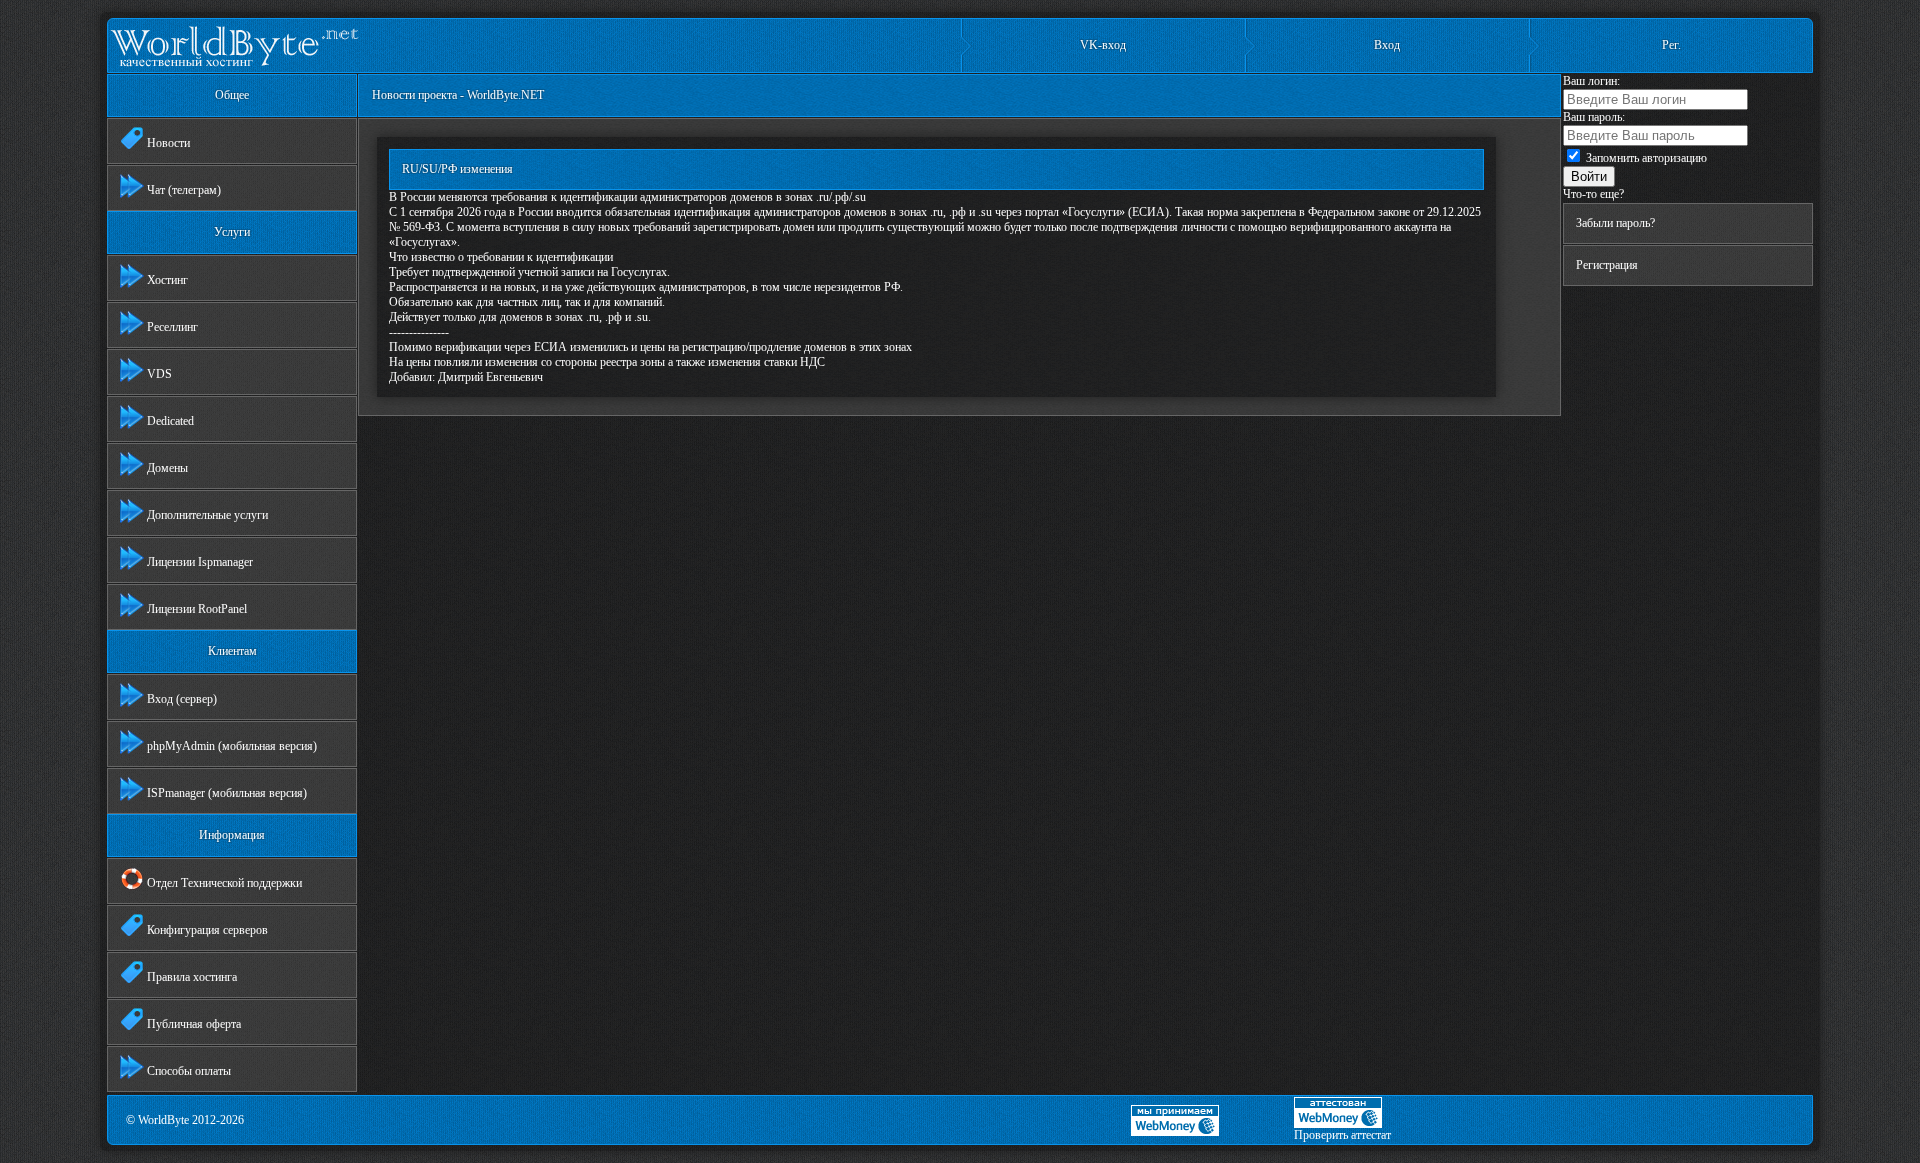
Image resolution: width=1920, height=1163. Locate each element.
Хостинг (166, 280)
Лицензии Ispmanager (198, 562)
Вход (1387, 45)
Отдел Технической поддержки (223, 883)
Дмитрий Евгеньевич (490, 377)
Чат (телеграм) (182, 190)
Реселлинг (171, 327)
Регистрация (1607, 265)
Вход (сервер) (180, 699)
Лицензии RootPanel (195, 609)
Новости (167, 143)
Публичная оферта (192, 1024)
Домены (166, 468)
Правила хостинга (190, 977)
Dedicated (169, 421)
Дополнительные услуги (206, 515)
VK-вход (1103, 45)
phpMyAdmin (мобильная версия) (230, 746)
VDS (158, 374)
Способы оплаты (187, 1071)
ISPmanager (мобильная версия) (225, 793)
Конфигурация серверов (206, 930)
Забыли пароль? (1615, 223)
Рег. (1671, 45)
